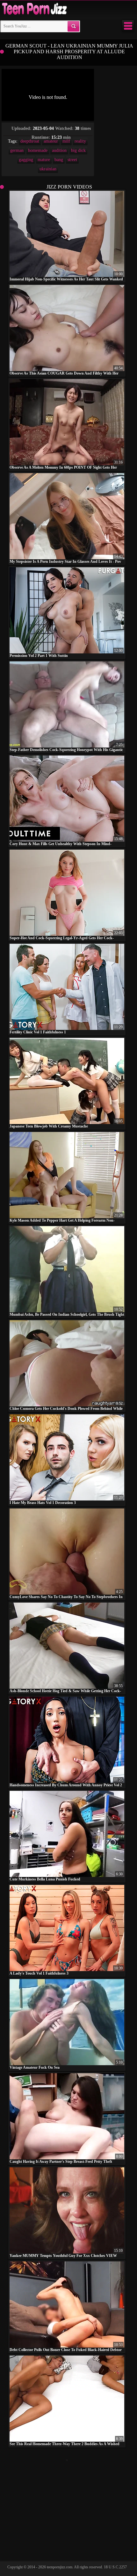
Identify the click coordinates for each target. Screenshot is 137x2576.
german (17, 150)
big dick (78, 150)
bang (59, 160)
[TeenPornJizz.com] (34, 9)
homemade (38, 150)
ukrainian (48, 169)
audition (59, 150)
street (72, 160)
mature (44, 160)
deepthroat (30, 141)
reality (80, 141)
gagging (26, 160)
